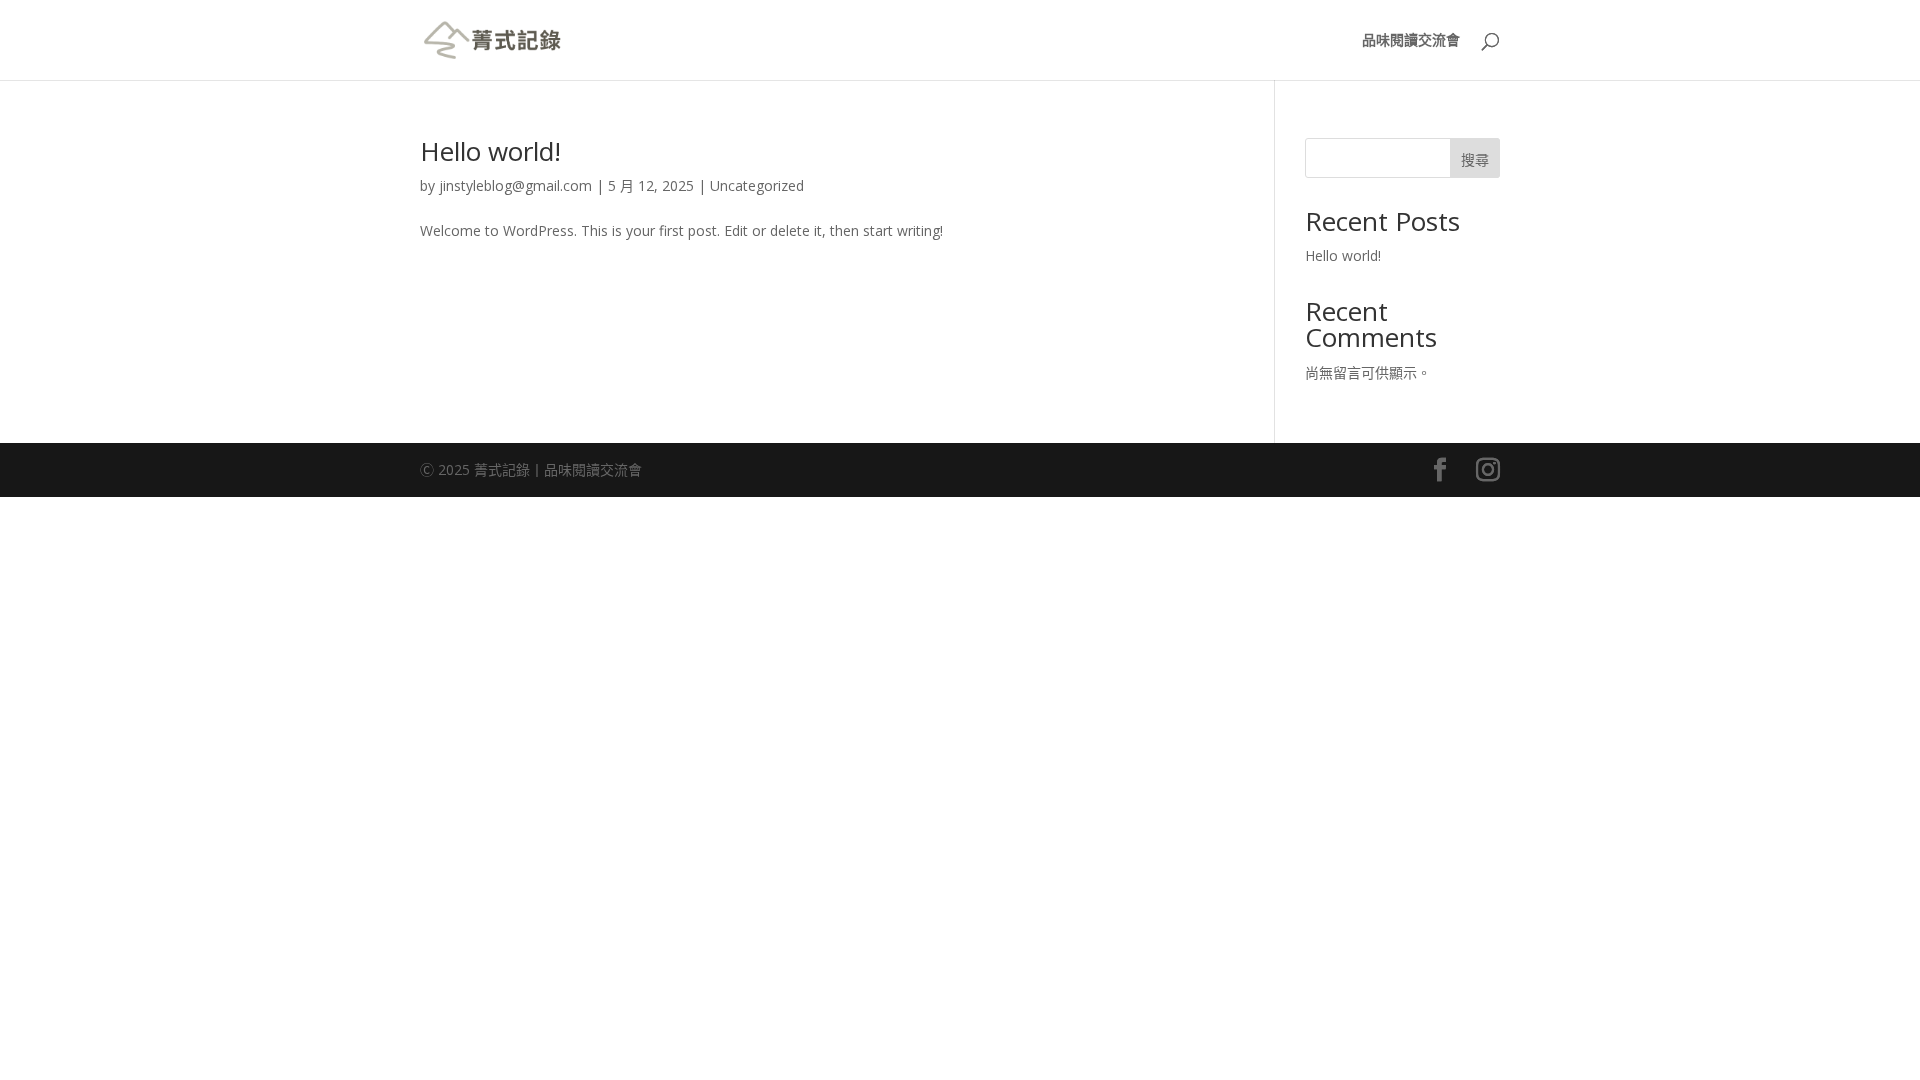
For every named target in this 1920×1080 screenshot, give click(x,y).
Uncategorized (757, 185)
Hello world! (490, 151)
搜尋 (1475, 159)
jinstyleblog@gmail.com (515, 185)
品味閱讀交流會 (1411, 41)
